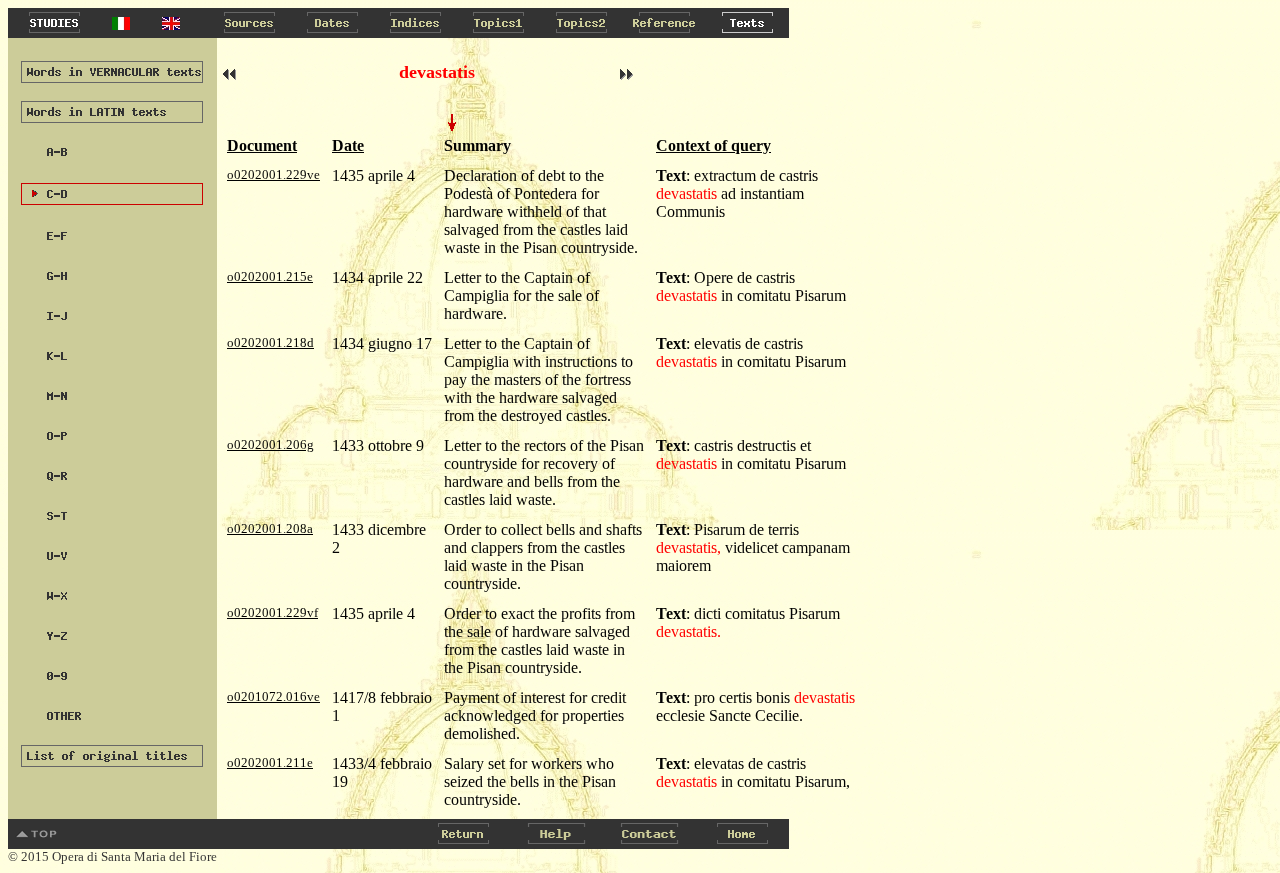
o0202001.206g (270, 444)
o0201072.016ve (273, 696)
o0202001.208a (270, 528)
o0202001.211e (270, 762)
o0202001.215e (270, 276)
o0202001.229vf (272, 612)
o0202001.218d (270, 342)
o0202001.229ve (273, 174)
